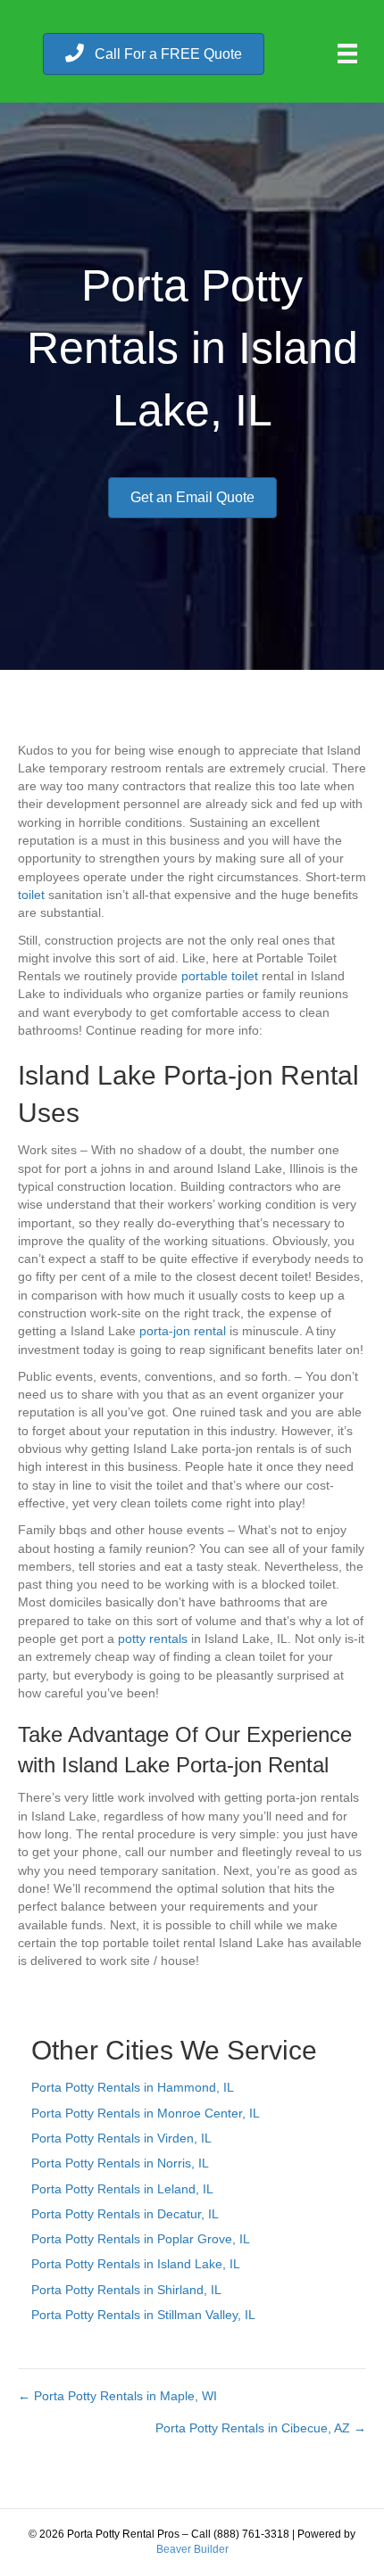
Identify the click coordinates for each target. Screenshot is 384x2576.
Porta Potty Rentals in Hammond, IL (133, 2087)
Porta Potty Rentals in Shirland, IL (126, 2290)
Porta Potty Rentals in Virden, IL (121, 2138)
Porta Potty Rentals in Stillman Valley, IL (143, 2315)
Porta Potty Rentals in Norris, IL (120, 2163)
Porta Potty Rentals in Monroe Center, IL (146, 2113)
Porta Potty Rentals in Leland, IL (122, 2189)
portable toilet (220, 976)
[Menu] (347, 54)
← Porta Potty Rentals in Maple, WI (117, 2396)
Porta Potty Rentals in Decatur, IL (125, 2214)
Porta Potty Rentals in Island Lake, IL (136, 2264)
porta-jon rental (183, 1331)
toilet (31, 895)
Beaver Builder (192, 2549)
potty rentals (153, 1639)
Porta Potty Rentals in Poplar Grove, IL (141, 2239)
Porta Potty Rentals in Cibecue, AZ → (261, 2428)
